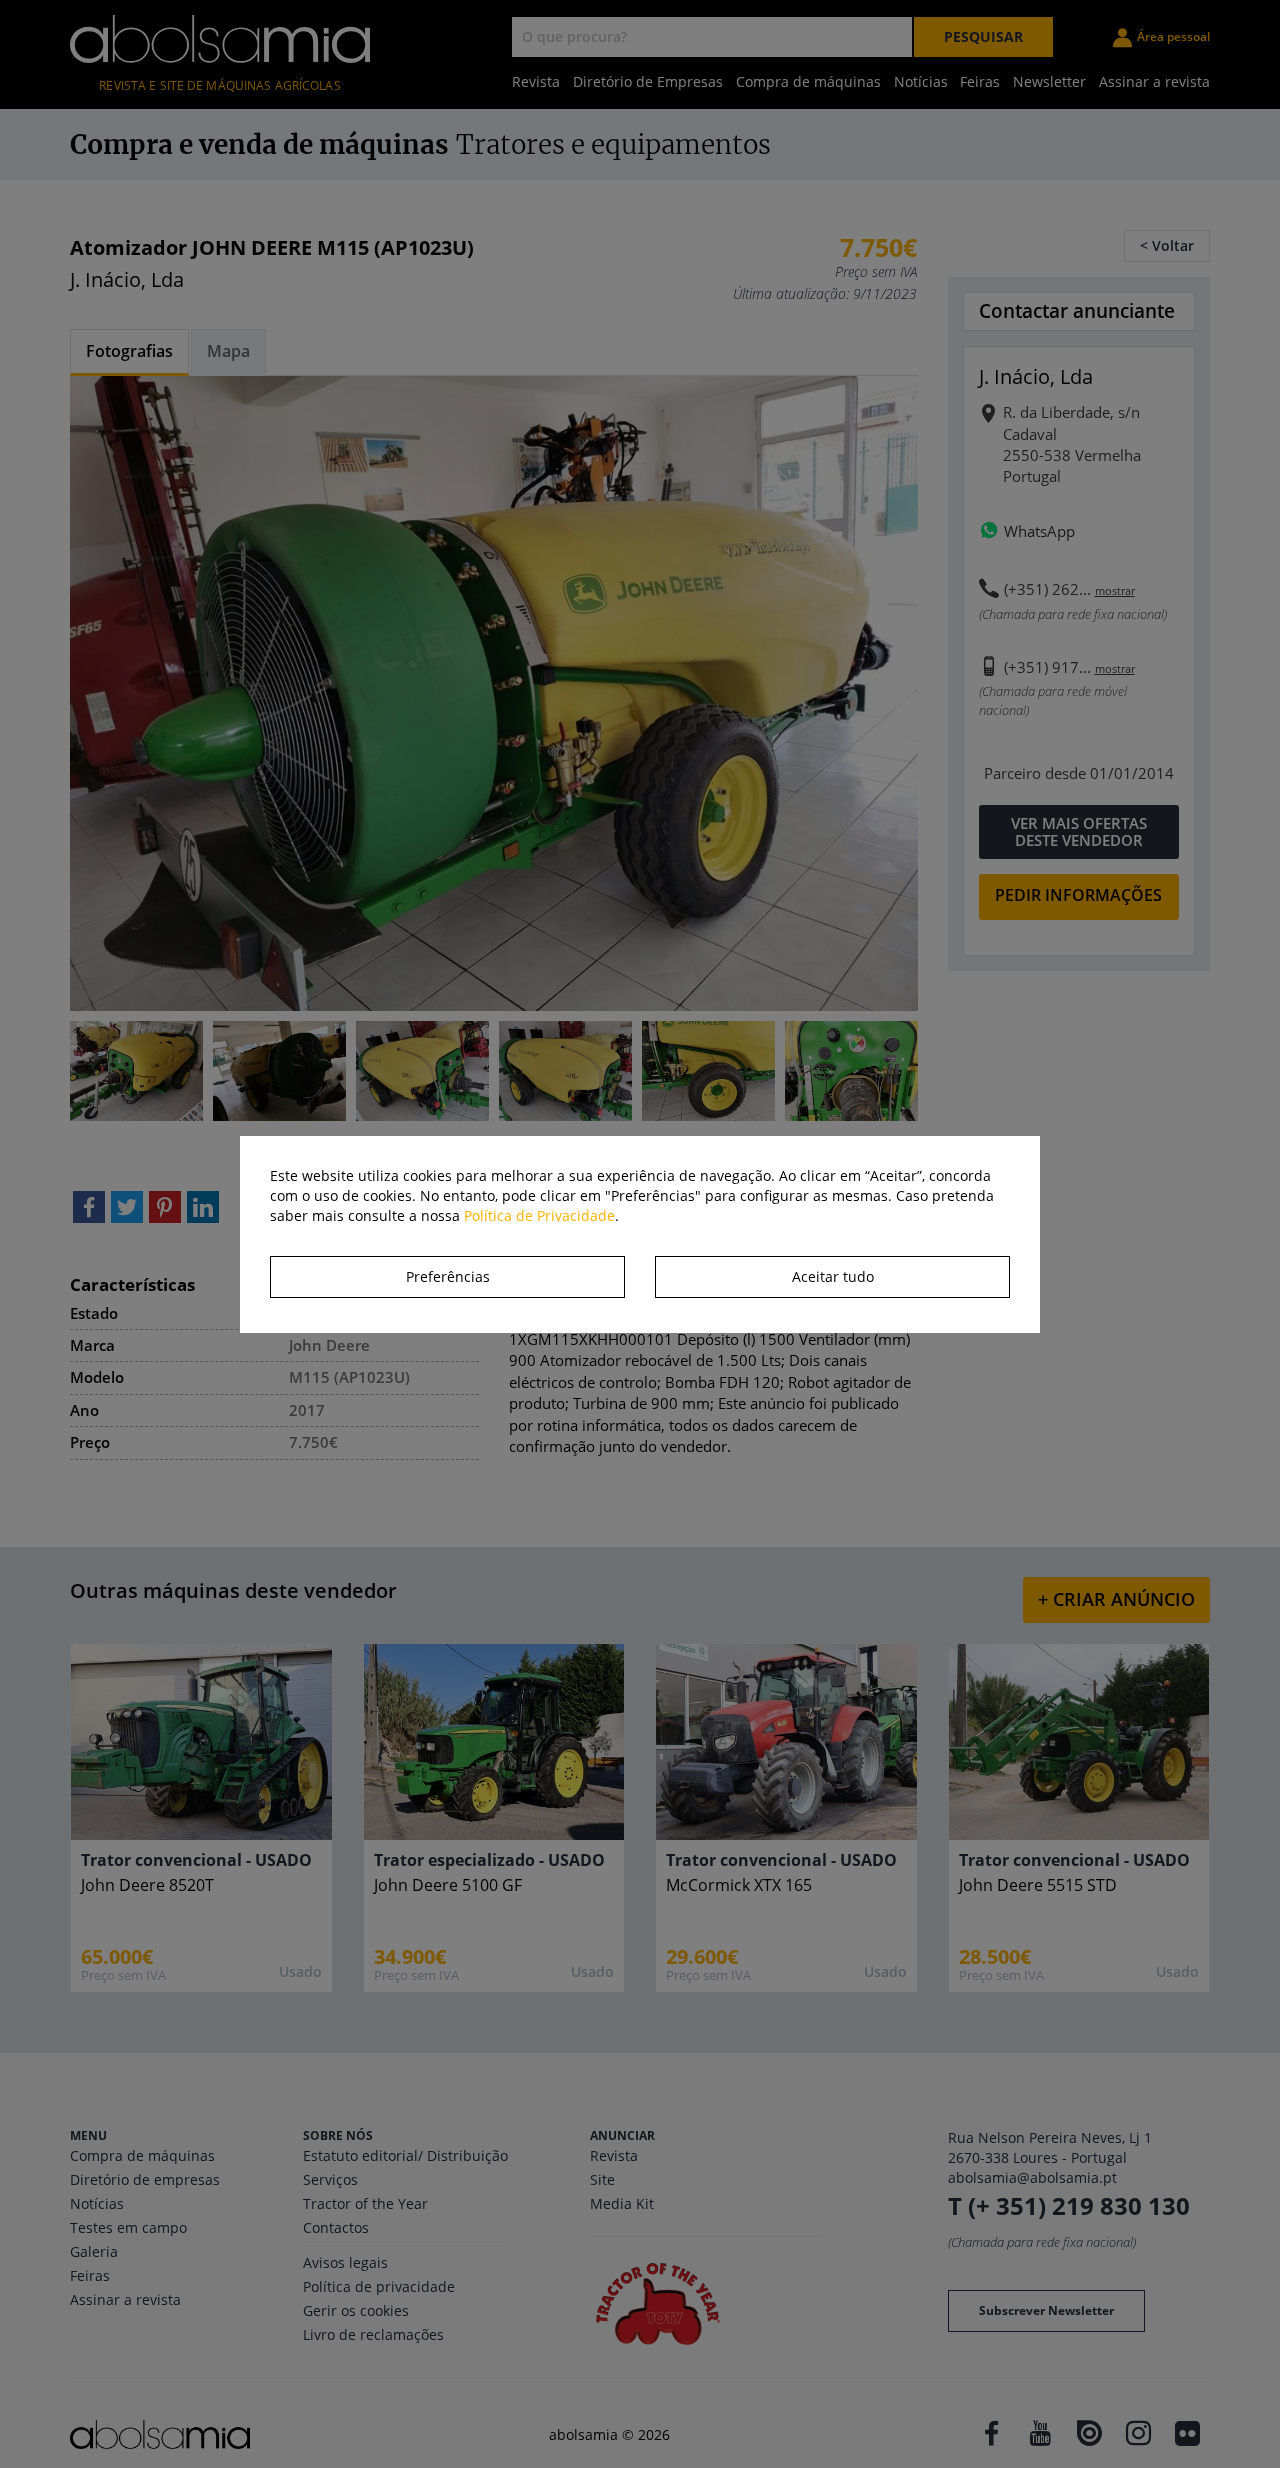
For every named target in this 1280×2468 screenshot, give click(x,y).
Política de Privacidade (539, 1215)
